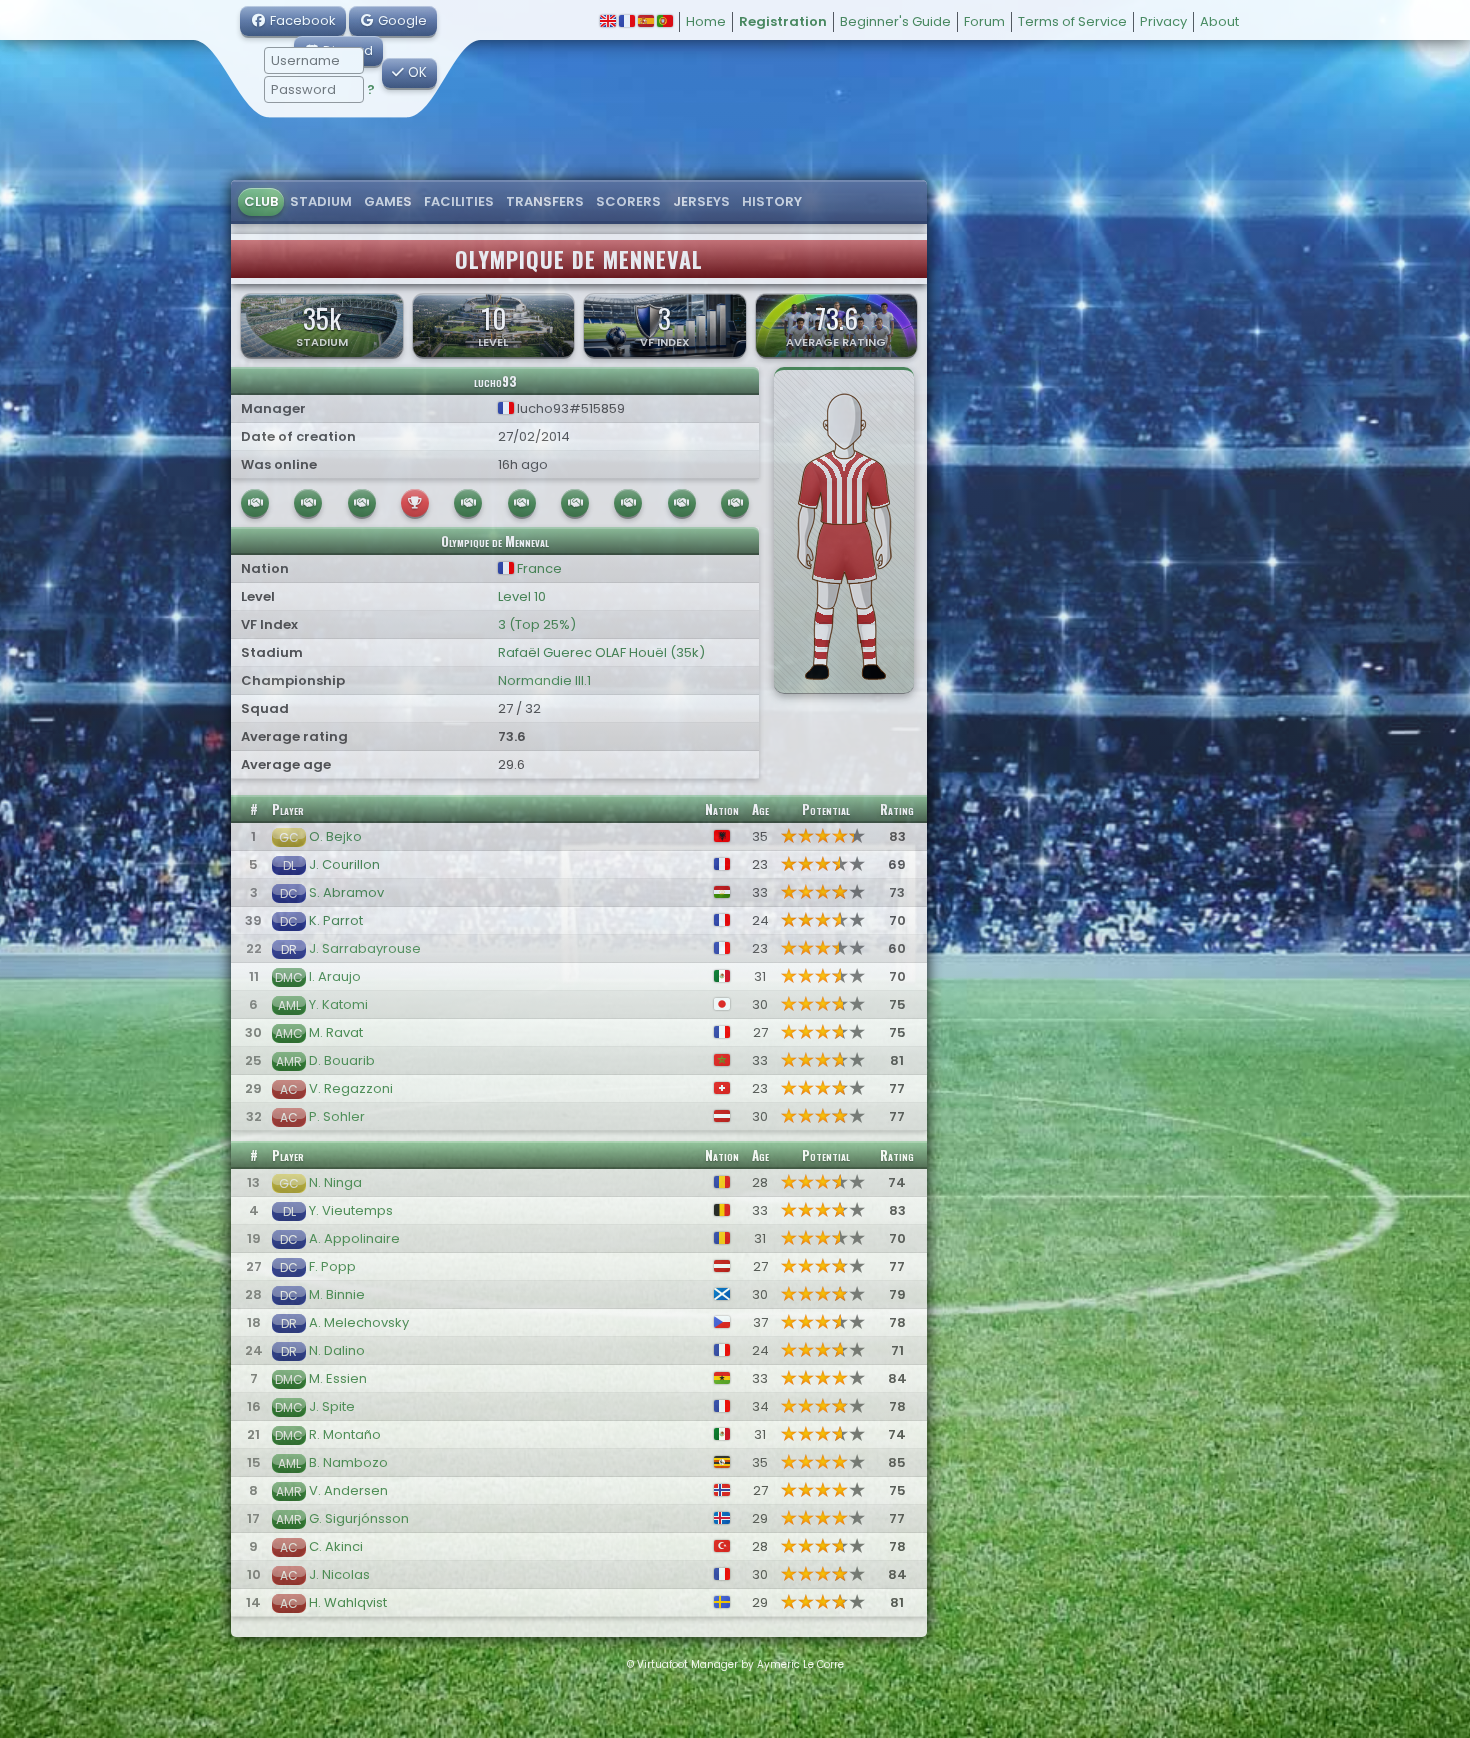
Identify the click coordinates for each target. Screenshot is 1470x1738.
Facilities (459, 201)
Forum (984, 21)
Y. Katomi (338, 1004)
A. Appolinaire (354, 1238)
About (1219, 21)
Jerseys (701, 201)
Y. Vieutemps (351, 1210)
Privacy (1163, 21)
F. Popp (332, 1266)
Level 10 (522, 596)
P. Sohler (337, 1116)
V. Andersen (348, 1490)
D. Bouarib (342, 1060)
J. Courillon (344, 864)
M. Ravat (336, 1032)
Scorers (628, 201)
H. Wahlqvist (348, 1602)
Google (401, 20)
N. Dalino (337, 1350)
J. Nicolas (339, 1574)
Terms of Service (1072, 21)
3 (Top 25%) (537, 624)
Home (706, 21)
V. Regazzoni (351, 1088)
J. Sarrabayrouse (365, 948)
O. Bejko (335, 836)
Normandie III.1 (544, 680)
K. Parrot (336, 920)
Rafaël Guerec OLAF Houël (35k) (601, 652)
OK (415, 72)
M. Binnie (337, 1294)
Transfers (545, 201)
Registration (783, 21)
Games (388, 201)
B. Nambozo (348, 1462)
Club (261, 201)
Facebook (301, 20)
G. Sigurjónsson (359, 1518)
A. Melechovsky (359, 1322)
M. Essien (338, 1378)
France (538, 568)
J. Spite (332, 1406)
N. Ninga (335, 1182)
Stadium (321, 201)
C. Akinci (336, 1546)
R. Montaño (345, 1434)
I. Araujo (335, 976)
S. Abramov (346, 892)
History (772, 201)
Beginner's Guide (895, 21)
